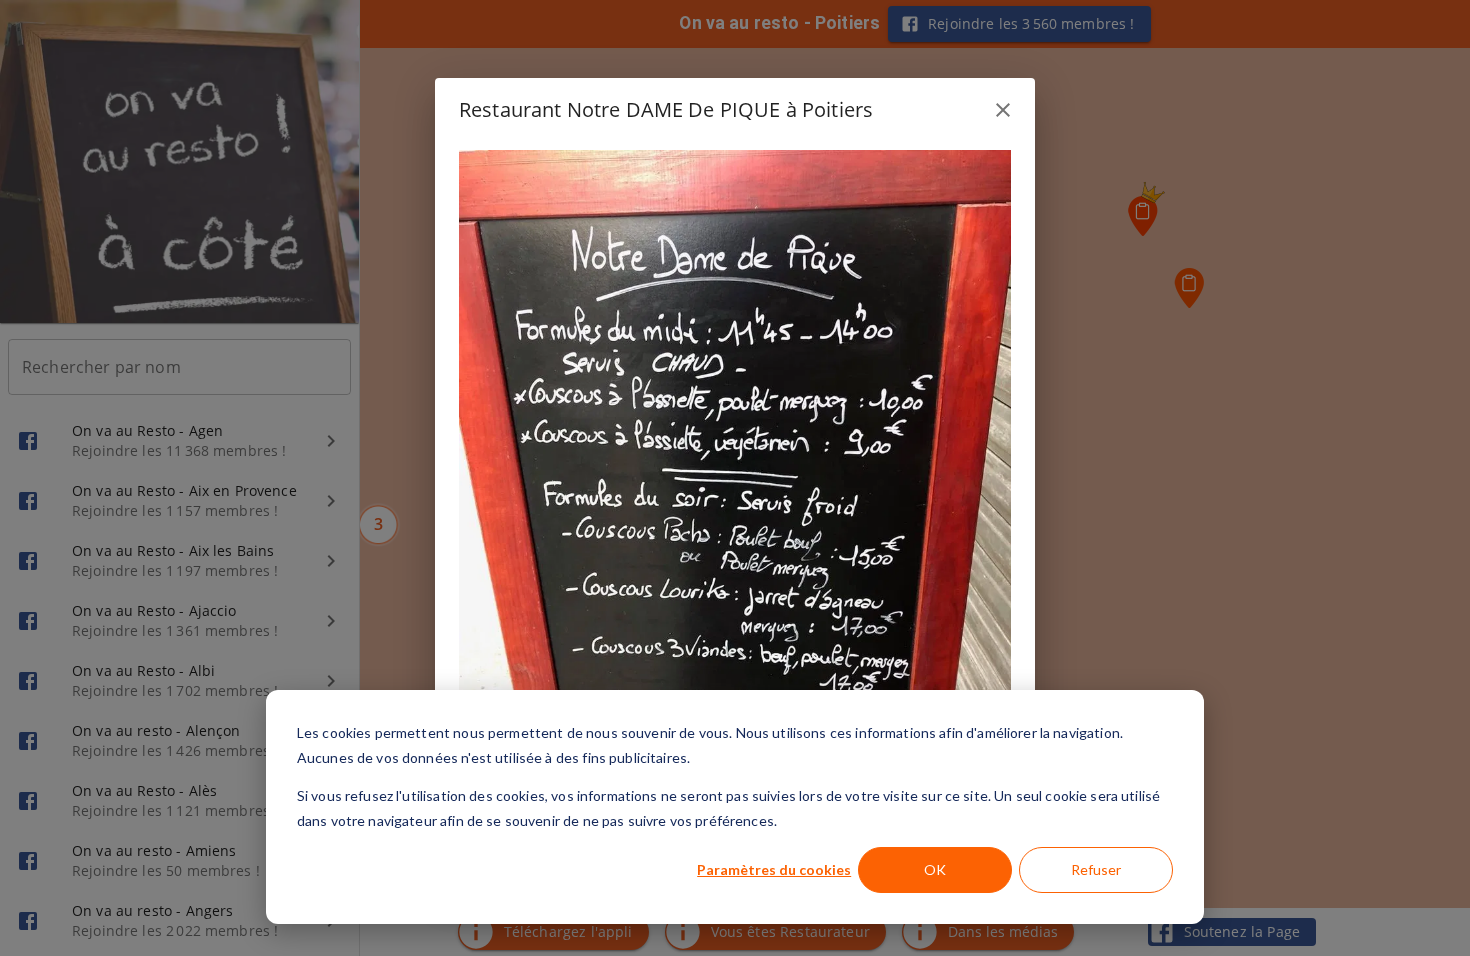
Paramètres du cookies (774, 869)
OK (935, 869)
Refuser (1096, 869)
